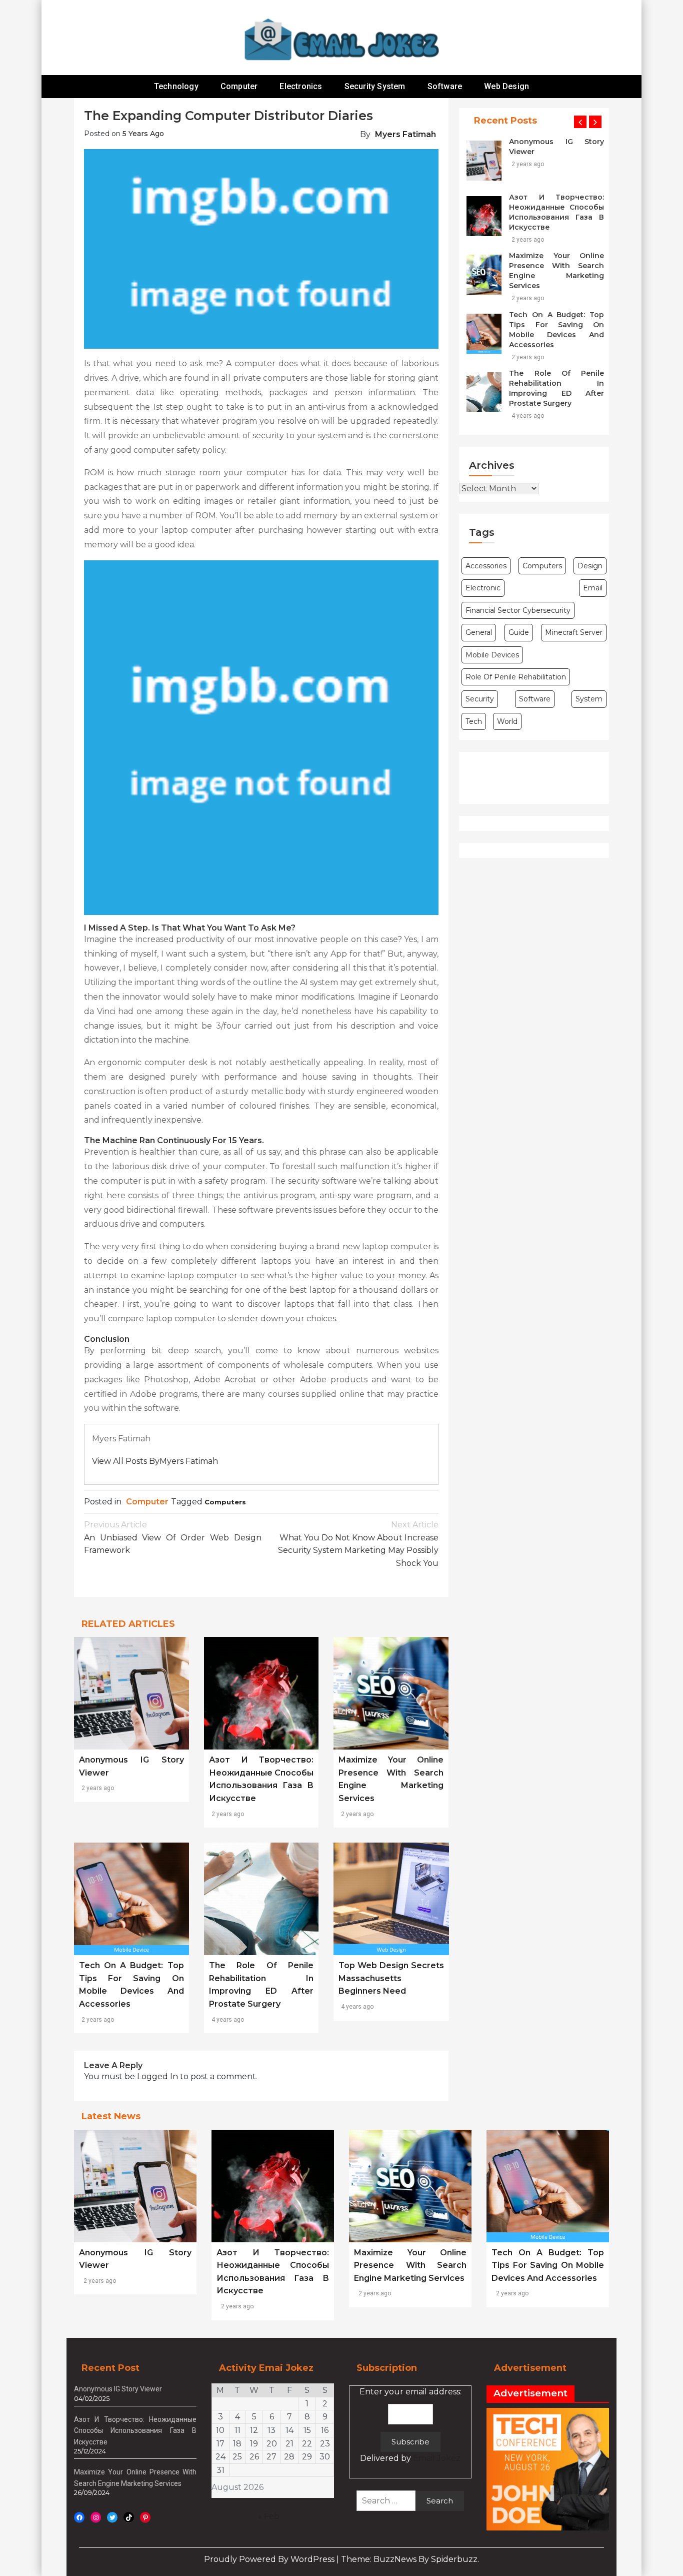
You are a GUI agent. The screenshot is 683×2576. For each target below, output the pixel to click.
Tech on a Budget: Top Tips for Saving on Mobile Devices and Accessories (556, 330)
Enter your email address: (410, 2425)
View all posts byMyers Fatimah (155, 1461)
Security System (375, 86)
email (593, 588)
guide (519, 632)
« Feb (269, 2516)
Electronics (301, 86)
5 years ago (143, 134)
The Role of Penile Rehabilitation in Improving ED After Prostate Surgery (556, 388)
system (589, 699)
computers (225, 1502)
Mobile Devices (492, 655)
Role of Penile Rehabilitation (516, 677)
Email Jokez (437, 2458)
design (590, 566)
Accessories (486, 566)
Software (445, 86)
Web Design (506, 86)
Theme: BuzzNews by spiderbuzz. (410, 2559)
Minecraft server (574, 632)
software (535, 699)
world (507, 721)
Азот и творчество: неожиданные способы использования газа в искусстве (556, 212)
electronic (483, 588)
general (479, 632)
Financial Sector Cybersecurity (518, 610)
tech (474, 721)
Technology (176, 86)
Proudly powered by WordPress (270, 2559)
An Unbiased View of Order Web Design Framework (173, 1537)
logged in (157, 2076)
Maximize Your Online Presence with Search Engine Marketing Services (556, 271)
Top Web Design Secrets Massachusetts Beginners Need (391, 1978)
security (480, 699)
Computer (239, 86)
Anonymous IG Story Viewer (556, 147)
